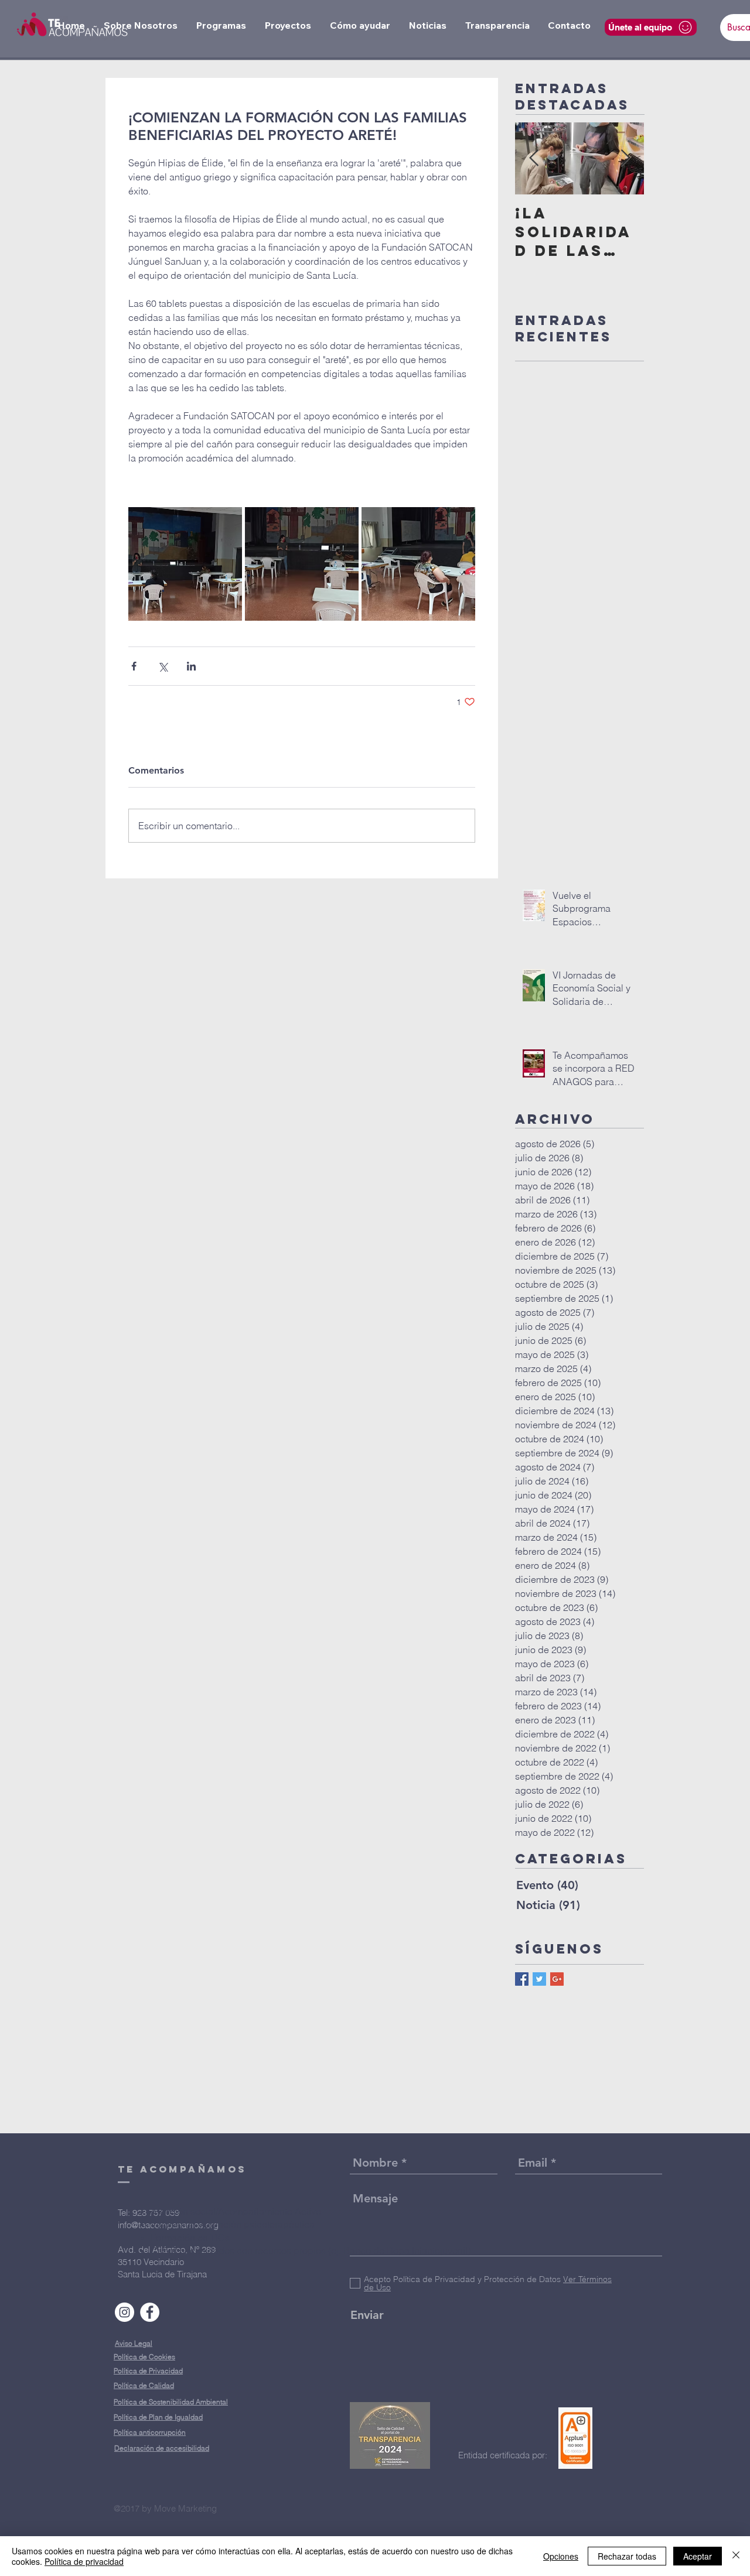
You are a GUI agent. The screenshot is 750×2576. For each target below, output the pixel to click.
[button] (141, 25)
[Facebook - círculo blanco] (150, 2312)
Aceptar (698, 2556)
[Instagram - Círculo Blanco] (125, 2312)
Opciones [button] (561, 2556)
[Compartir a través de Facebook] (134, 666)
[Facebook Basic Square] (522, 1979)
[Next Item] (625, 158)
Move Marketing (185, 2508)
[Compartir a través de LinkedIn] (191, 666)
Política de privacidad (84, 2561)
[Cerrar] (736, 2556)
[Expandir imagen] (185, 564)
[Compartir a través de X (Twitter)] (163, 666)
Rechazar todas (627, 2556)
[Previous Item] (534, 158)
